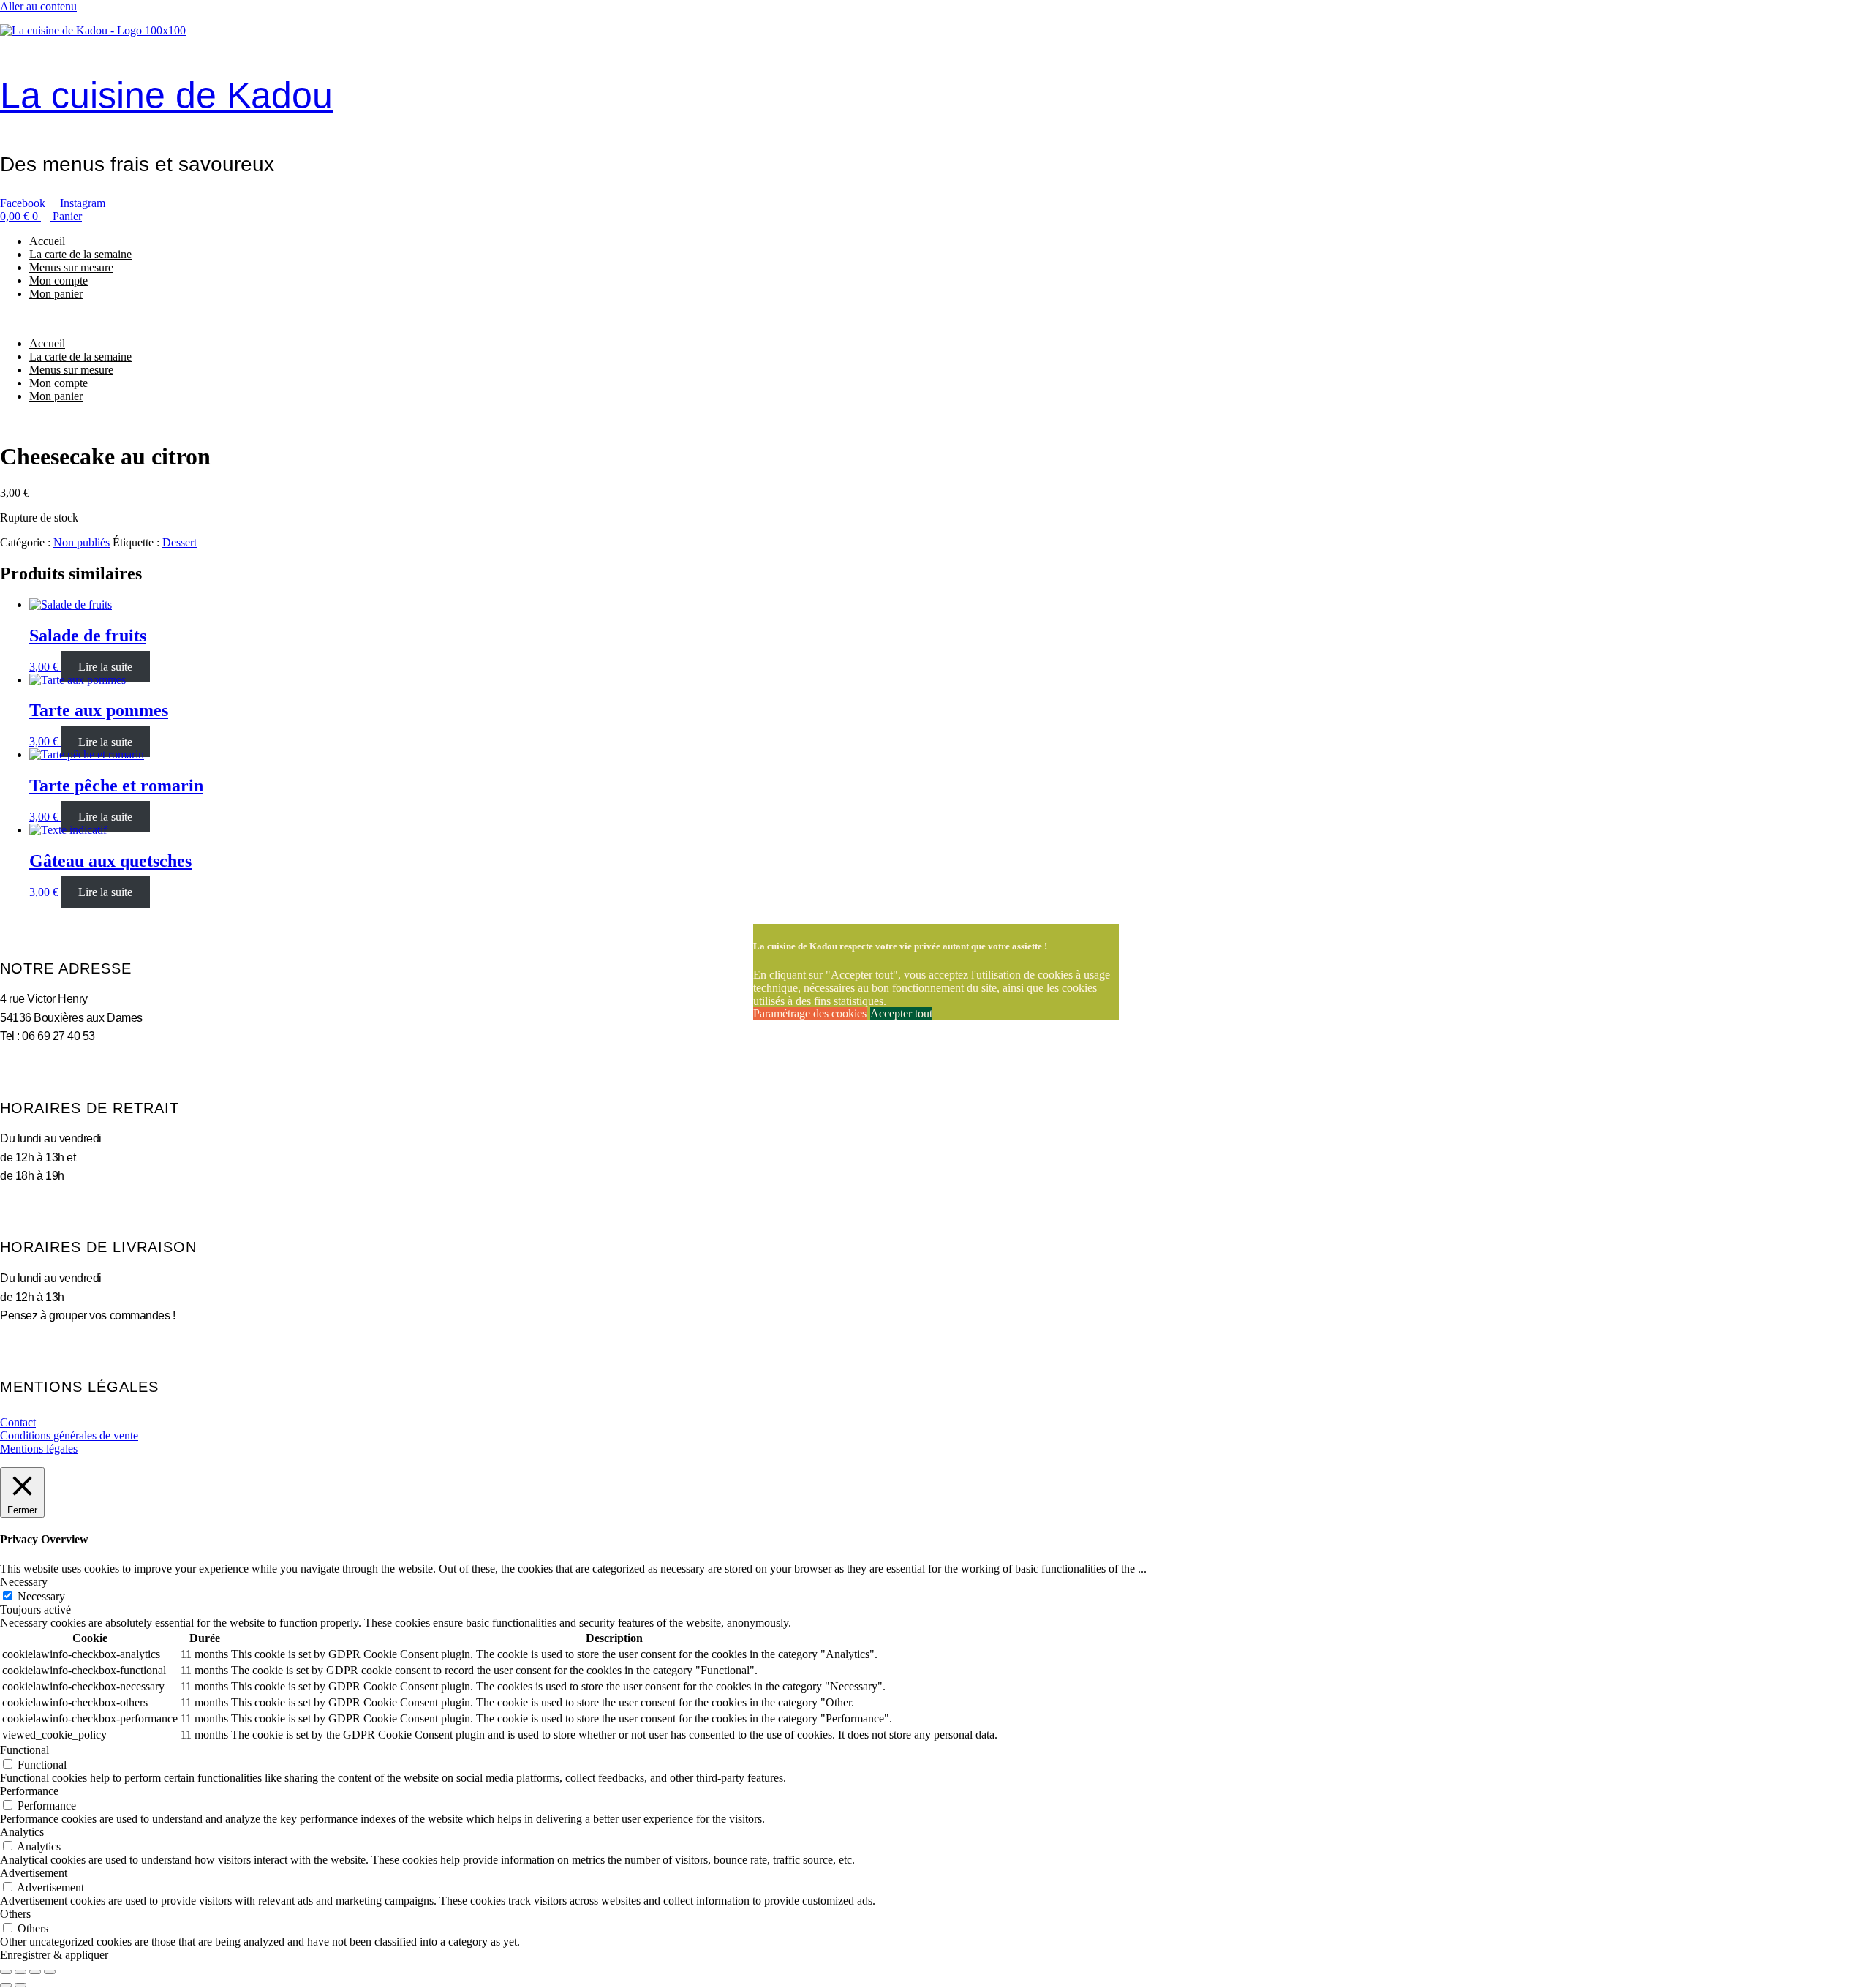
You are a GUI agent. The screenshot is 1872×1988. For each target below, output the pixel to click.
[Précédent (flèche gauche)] (6, 1985)
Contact (18, 1422)
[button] (936, 319)
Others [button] (15, 1914)
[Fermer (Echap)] (50, 1972)
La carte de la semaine (80, 254)
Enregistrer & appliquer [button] (54, 1955)
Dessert (180, 542)
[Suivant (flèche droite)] (20, 1985)
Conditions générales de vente (69, 1435)
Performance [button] (29, 1791)
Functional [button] (24, 1750)
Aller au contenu (38, 6)
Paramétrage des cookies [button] (810, 1013)
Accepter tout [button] (901, 1013)
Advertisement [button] (34, 1873)
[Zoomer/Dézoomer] (6, 1972)
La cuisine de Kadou (166, 95)
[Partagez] (35, 1972)
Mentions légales (39, 1449)
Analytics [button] (22, 1832)
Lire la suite (105, 667)
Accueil (47, 241)
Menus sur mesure (71, 267)
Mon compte (58, 280)
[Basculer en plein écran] (20, 1972)
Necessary (41, 1596)
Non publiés (82, 542)
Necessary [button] (24, 1582)
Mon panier (56, 294)
